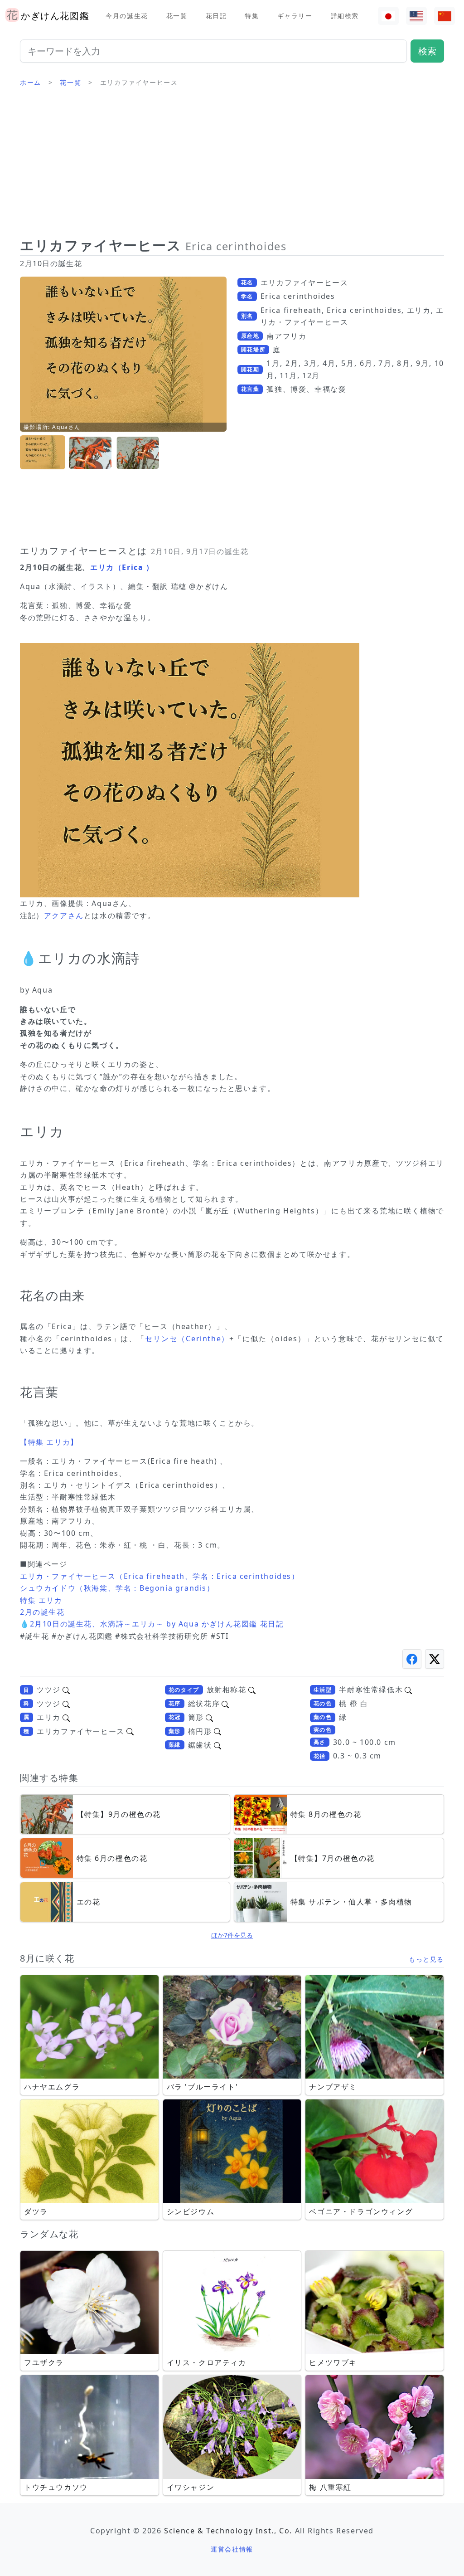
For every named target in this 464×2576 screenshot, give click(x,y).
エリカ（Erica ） (122, 567)
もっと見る (426, 1959)
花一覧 (177, 16)
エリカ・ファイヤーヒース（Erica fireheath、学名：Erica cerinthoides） (160, 1576)
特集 (252, 16)
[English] (416, 16)
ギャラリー (295, 16)
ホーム (31, 82)
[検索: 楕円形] (217, 1731)
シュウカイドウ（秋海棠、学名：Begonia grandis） (117, 1588)
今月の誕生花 (127, 16)
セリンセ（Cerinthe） (187, 1339)
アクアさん (64, 915)
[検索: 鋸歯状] (217, 1745)
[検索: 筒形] (209, 1717)
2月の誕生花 (42, 1612)
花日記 (216, 16)
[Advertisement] (232, 166)
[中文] (445, 16)
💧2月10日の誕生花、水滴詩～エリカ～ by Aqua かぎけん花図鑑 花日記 (152, 1624)
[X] (435, 1659)
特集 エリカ (41, 1600)
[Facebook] (412, 1659)
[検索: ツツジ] (66, 1690)
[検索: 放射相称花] (252, 1690)
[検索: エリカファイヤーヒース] (130, 1731)
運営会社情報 (232, 2549)
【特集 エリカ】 (49, 1442)
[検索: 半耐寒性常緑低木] (408, 1690)
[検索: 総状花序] (225, 1704)
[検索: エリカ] (66, 1717)
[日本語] (388, 16)
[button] (43, 453)
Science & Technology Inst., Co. (228, 2531)
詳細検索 (345, 16)
